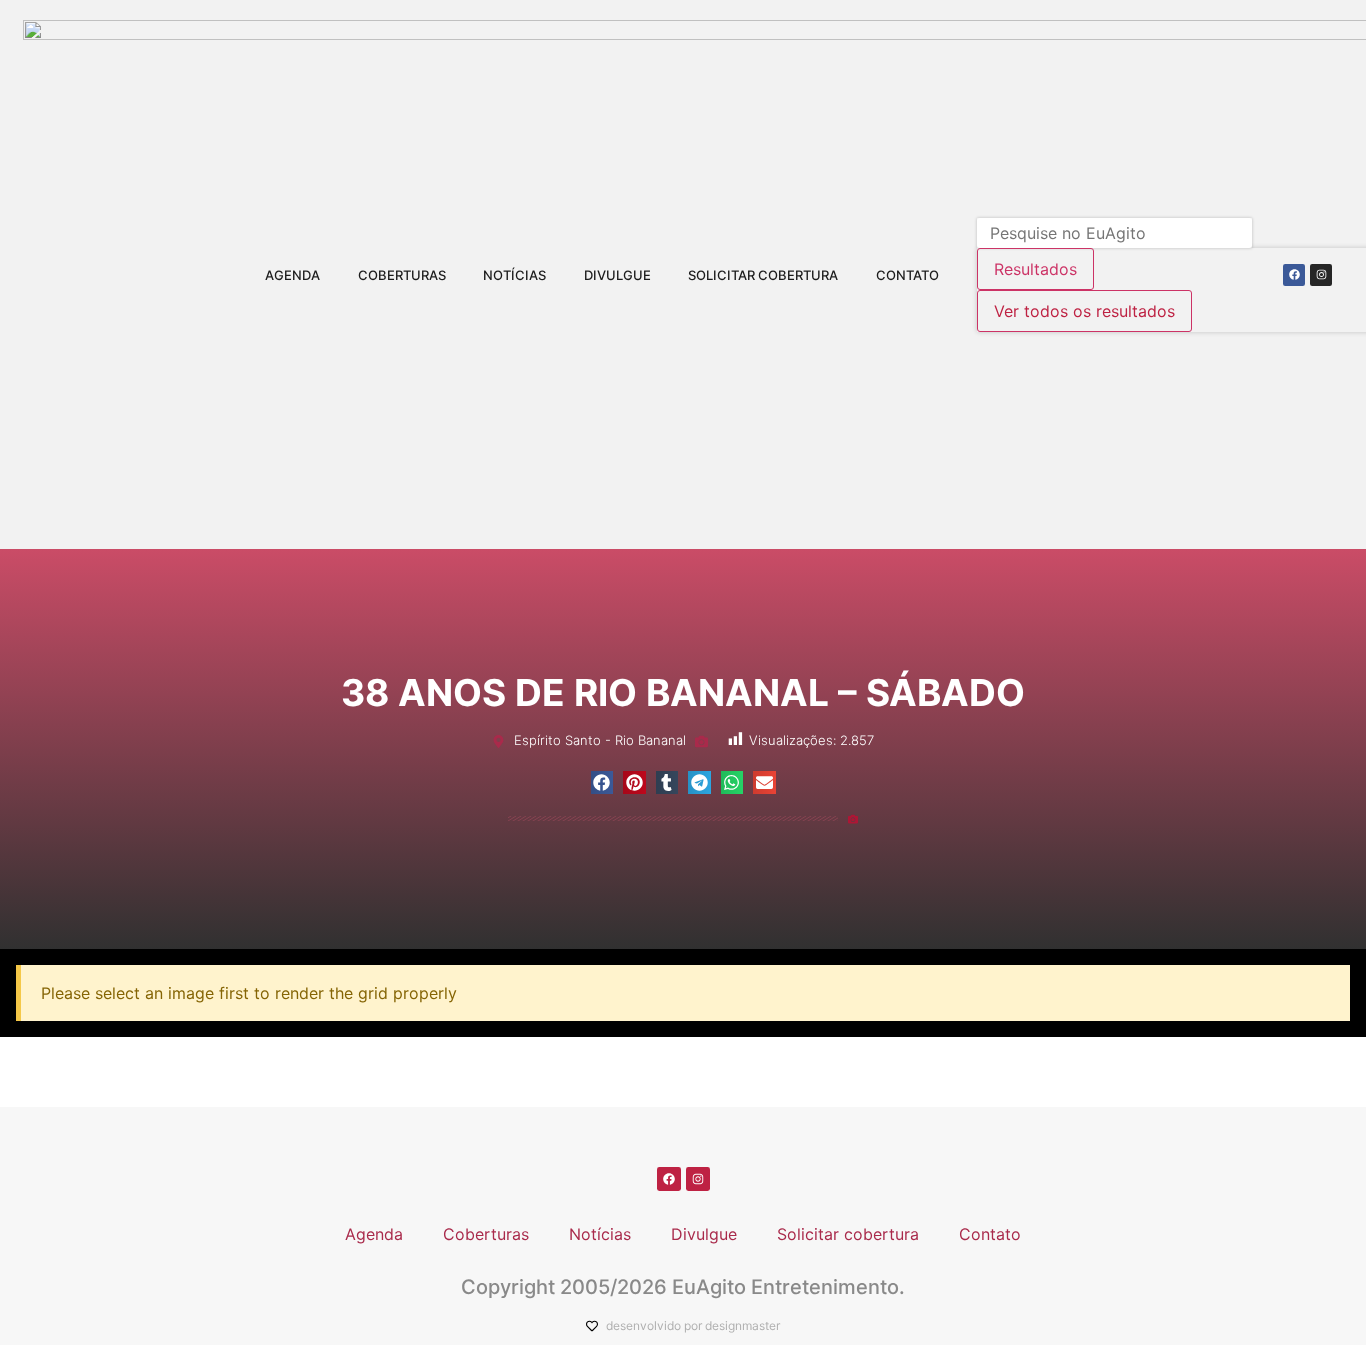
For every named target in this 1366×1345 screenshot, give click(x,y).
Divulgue (617, 275)
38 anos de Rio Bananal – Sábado (683, 692)
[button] (602, 782)
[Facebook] (1294, 275)
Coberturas (402, 275)
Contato (907, 275)
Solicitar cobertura (763, 275)
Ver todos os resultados (1084, 311)
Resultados (1035, 269)
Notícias (514, 275)
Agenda (292, 275)
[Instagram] (1321, 275)
